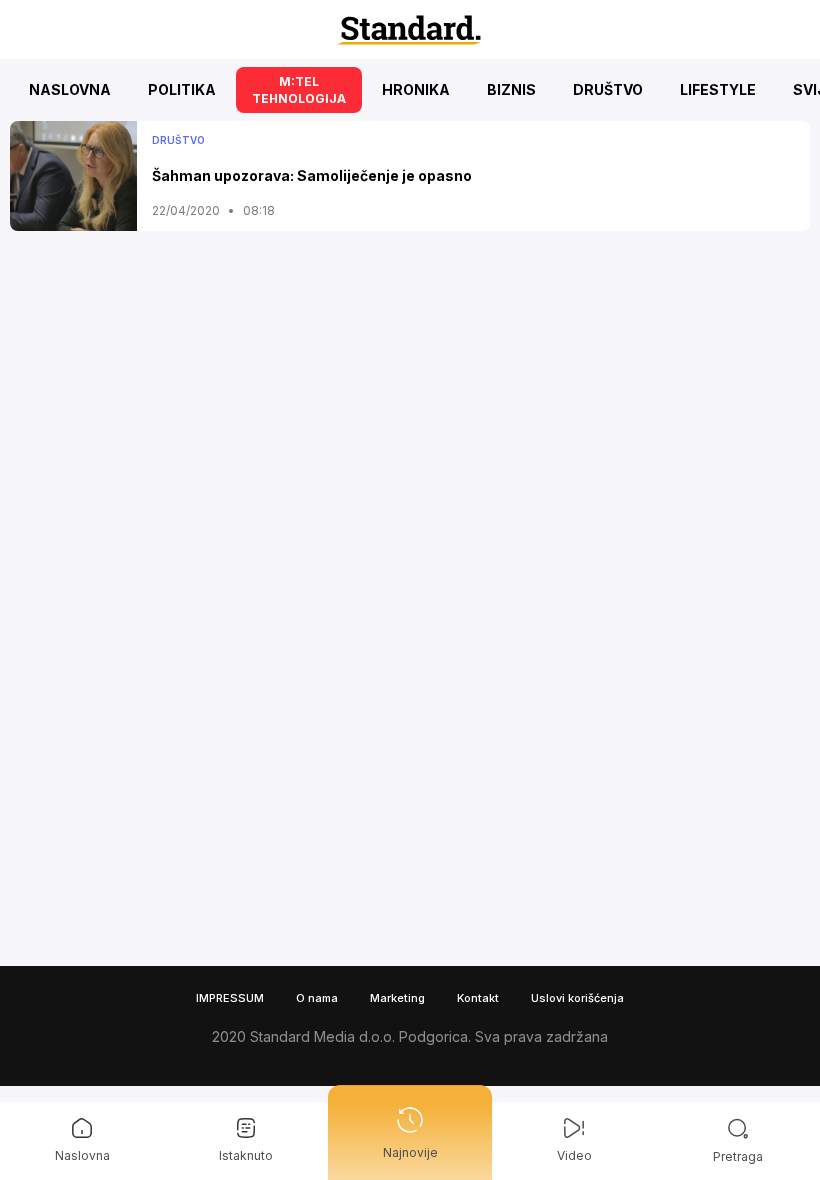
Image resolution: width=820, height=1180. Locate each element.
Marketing (397, 998)
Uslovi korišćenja (577, 998)
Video (574, 1155)
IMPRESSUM (230, 998)
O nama (317, 998)
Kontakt (478, 998)
